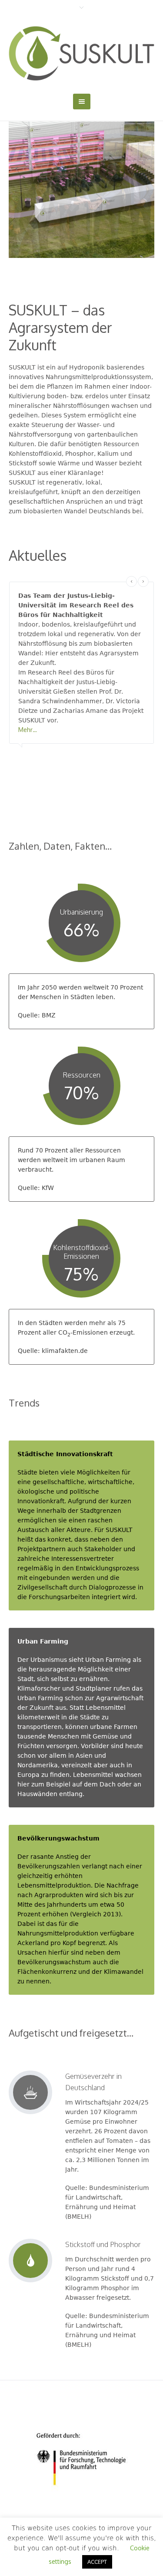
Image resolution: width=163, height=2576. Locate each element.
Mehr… (28, 730)
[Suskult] (81, 53)
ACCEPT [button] (97, 2562)
